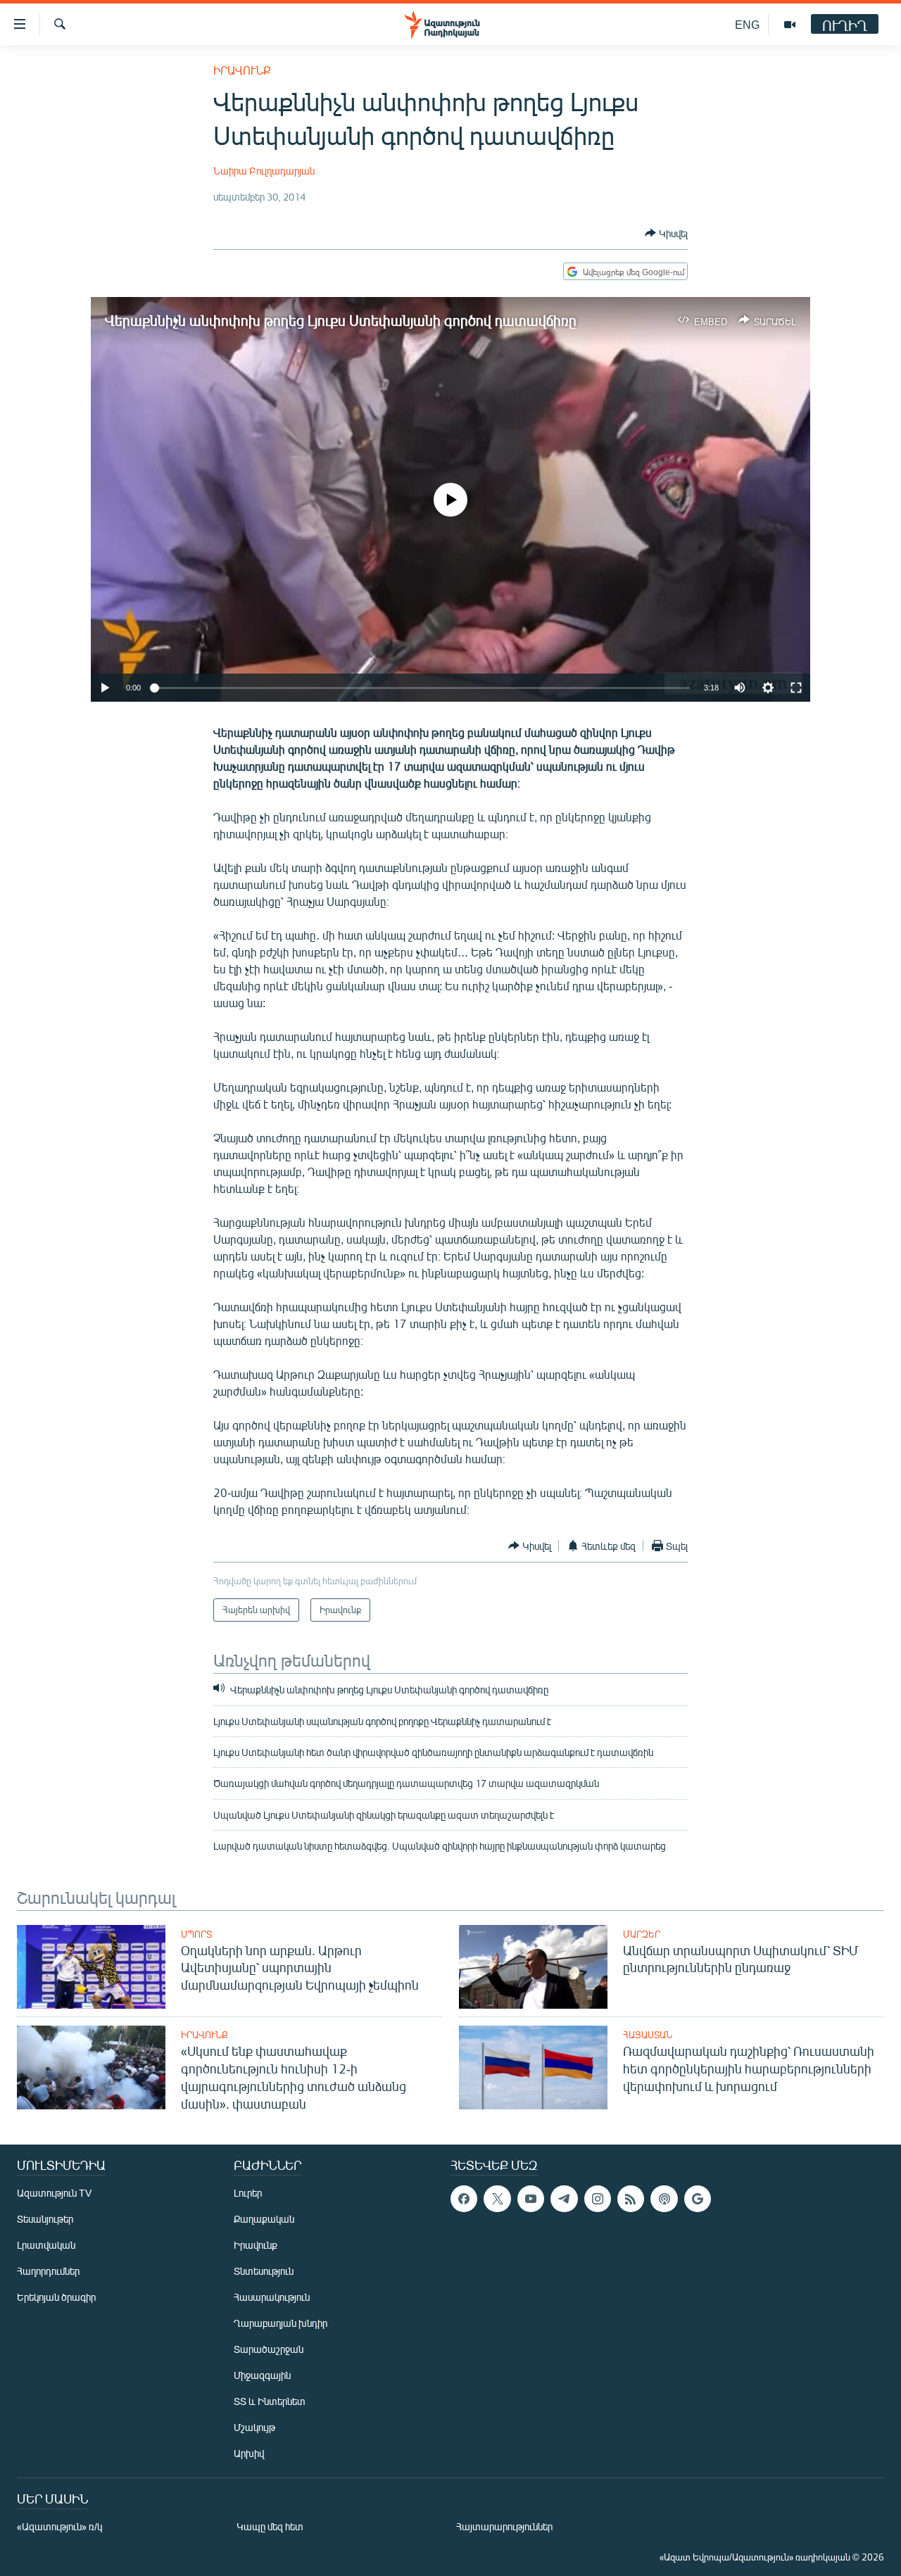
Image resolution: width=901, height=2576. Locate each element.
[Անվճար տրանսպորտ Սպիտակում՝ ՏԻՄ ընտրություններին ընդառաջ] (533, 1967)
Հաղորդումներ (48, 2271)
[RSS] (631, 2199)
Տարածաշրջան (269, 2349)
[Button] (666, 233)
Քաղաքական (264, 2219)
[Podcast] (664, 2199)
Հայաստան (648, 2035)
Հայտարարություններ (504, 2526)
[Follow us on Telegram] (564, 2199)
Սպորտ (196, 1934)
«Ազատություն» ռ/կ (59, 2526)
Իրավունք (242, 70)
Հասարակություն (272, 2297)
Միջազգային (262, 2375)
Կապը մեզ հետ (270, 2526)
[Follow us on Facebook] (464, 2199)
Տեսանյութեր (45, 2219)
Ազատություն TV (54, 2193)
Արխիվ (249, 2453)
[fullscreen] (796, 688)
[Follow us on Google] (698, 2199)
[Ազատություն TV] (790, 25)
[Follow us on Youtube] (531, 2199)
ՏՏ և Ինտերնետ (270, 2401)
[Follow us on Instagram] (598, 2199)
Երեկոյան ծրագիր (56, 2297)
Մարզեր (642, 1934)
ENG (747, 24)
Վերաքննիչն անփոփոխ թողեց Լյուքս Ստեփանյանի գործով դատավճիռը (341, 320)
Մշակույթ (254, 2427)
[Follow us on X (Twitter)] (497, 2199)
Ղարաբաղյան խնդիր (281, 2323)
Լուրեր (248, 2193)
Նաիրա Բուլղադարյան (264, 171)
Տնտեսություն (264, 2271)
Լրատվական (46, 2245)
